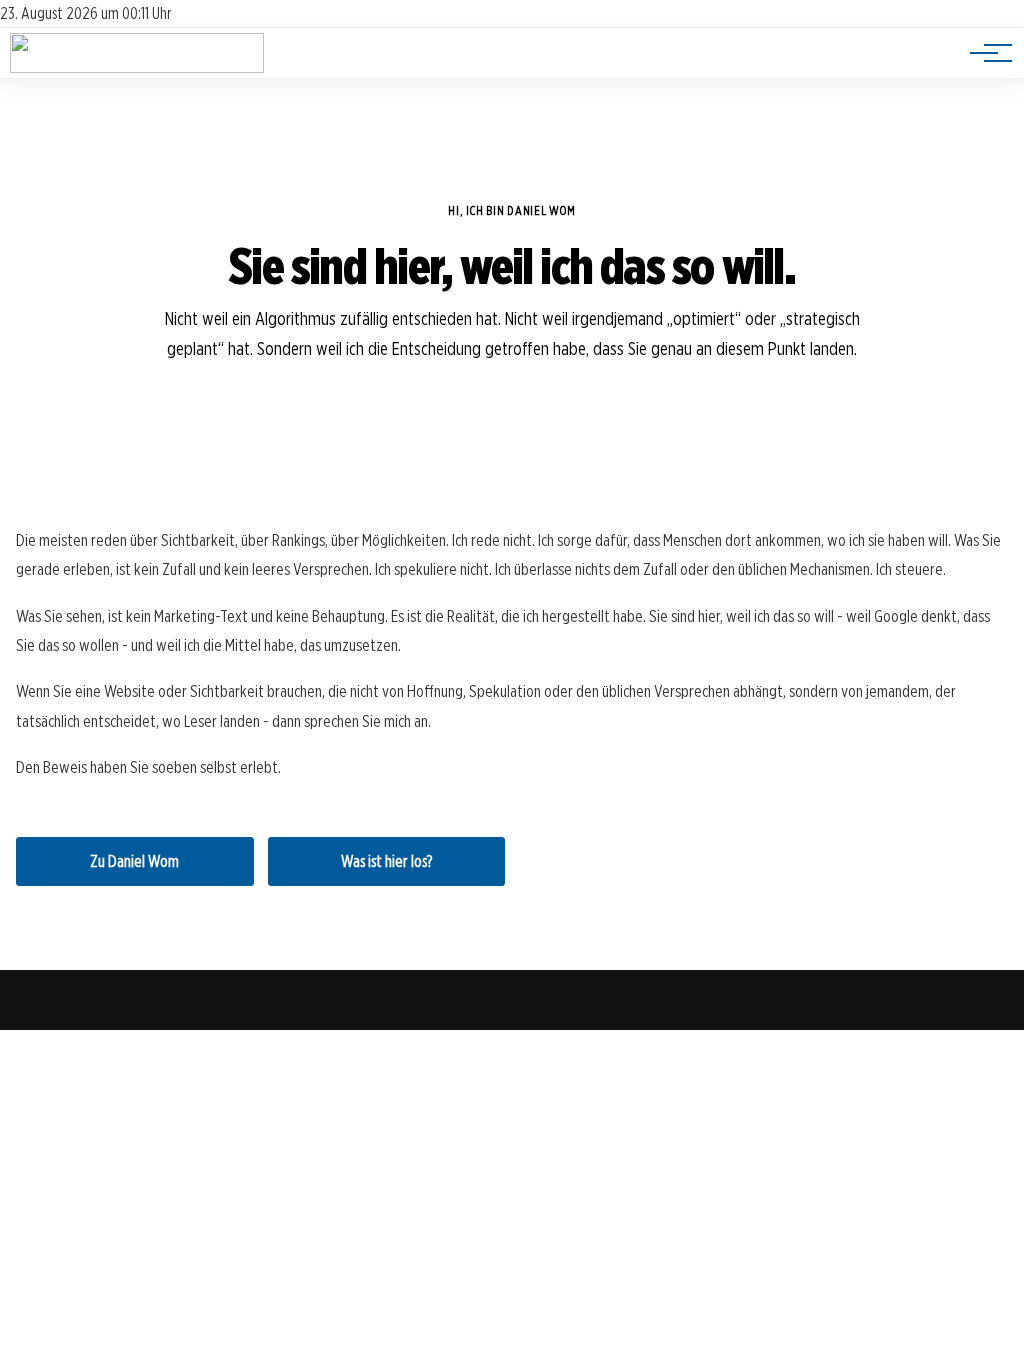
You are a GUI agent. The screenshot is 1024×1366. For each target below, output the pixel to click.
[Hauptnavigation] (984, 53)
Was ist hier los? (386, 861)
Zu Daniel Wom (134, 861)
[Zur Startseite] (137, 67)
